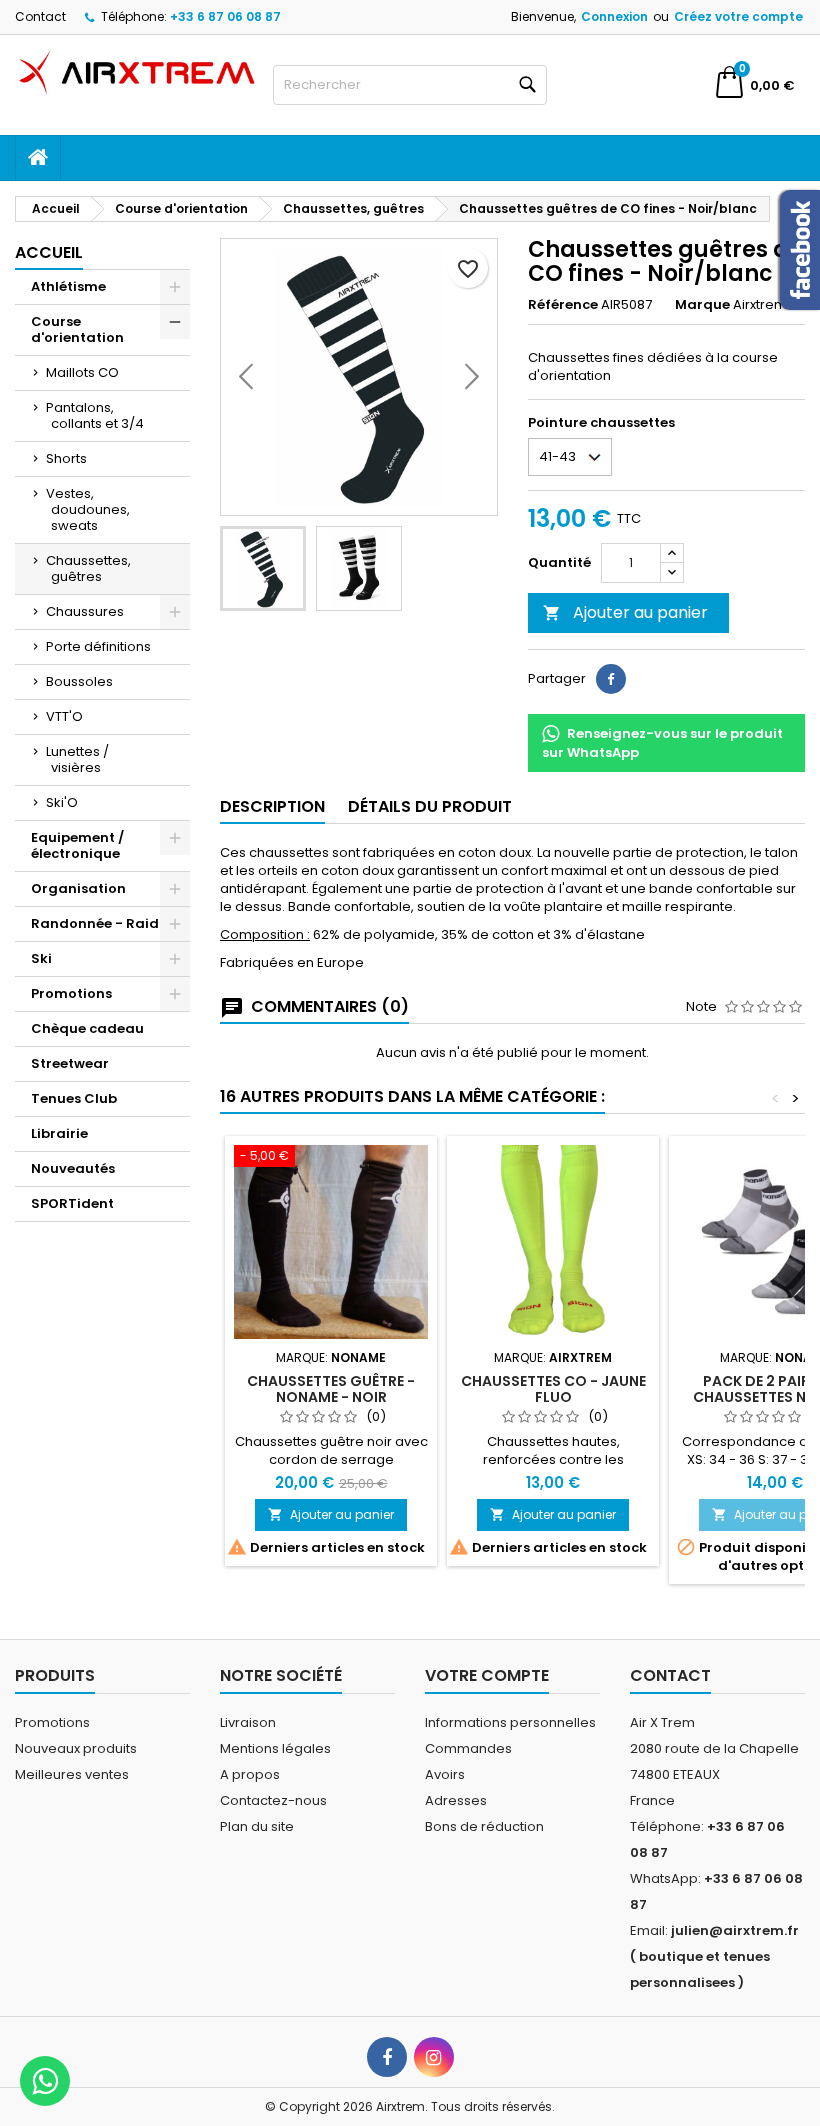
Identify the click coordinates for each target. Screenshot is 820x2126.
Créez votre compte (738, 16)
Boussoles (79, 681)
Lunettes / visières (77, 759)
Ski (41, 958)
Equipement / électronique (77, 845)
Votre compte (487, 1675)
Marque (702, 305)
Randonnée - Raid (95, 923)
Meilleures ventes (72, 1774)
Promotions (71, 993)
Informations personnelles (510, 1722)
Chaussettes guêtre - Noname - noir (331, 1389)
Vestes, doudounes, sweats (88, 509)
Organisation (78, 888)
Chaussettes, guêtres (88, 568)
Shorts (66, 458)
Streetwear (70, 1063)
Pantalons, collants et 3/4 (95, 415)
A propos (250, 1774)
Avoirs (445, 1774)
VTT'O (64, 716)
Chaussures (85, 611)
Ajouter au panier (625, 612)
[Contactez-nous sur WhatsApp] (45, 2081)
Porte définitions (98, 646)
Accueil (49, 252)
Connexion (614, 16)
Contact (40, 16)
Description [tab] (272, 806)
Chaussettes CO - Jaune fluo (553, 1389)
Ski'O (62, 802)
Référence (563, 305)
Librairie (59, 1133)
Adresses (456, 1800)
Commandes (468, 1748)
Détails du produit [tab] (430, 806)
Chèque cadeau (87, 1028)
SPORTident (72, 1203)
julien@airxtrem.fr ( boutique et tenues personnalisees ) (714, 1956)
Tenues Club (74, 1098)
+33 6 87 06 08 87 (225, 16)
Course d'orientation (77, 329)
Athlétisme (68, 286)
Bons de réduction (484, 1826)
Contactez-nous (273, 1800)
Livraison (248, 1722)
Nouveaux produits (76, 1748)
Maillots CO (82, 372)
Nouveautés (73, 1168)
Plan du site (257, 1826)
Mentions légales (275, 1748)
